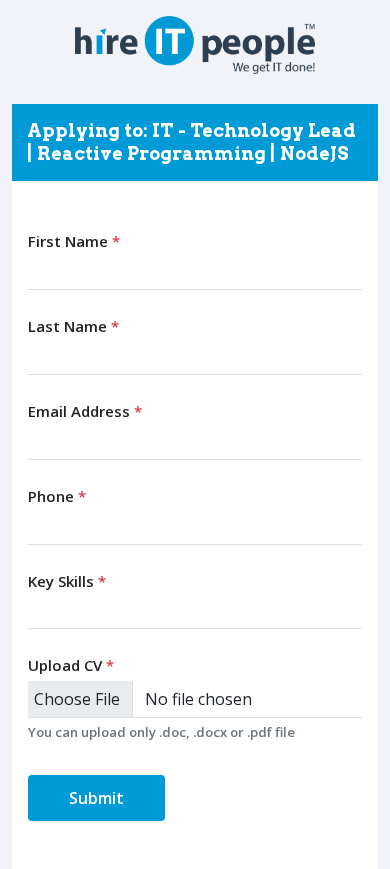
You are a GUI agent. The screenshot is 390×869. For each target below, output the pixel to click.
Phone (57, 496)
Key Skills (67, 581)
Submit (96, 798)
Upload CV (71, 665)
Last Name (73, 326)
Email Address (85, 411)
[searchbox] (38, 610)
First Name (74, 241)
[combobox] (195, 611)
